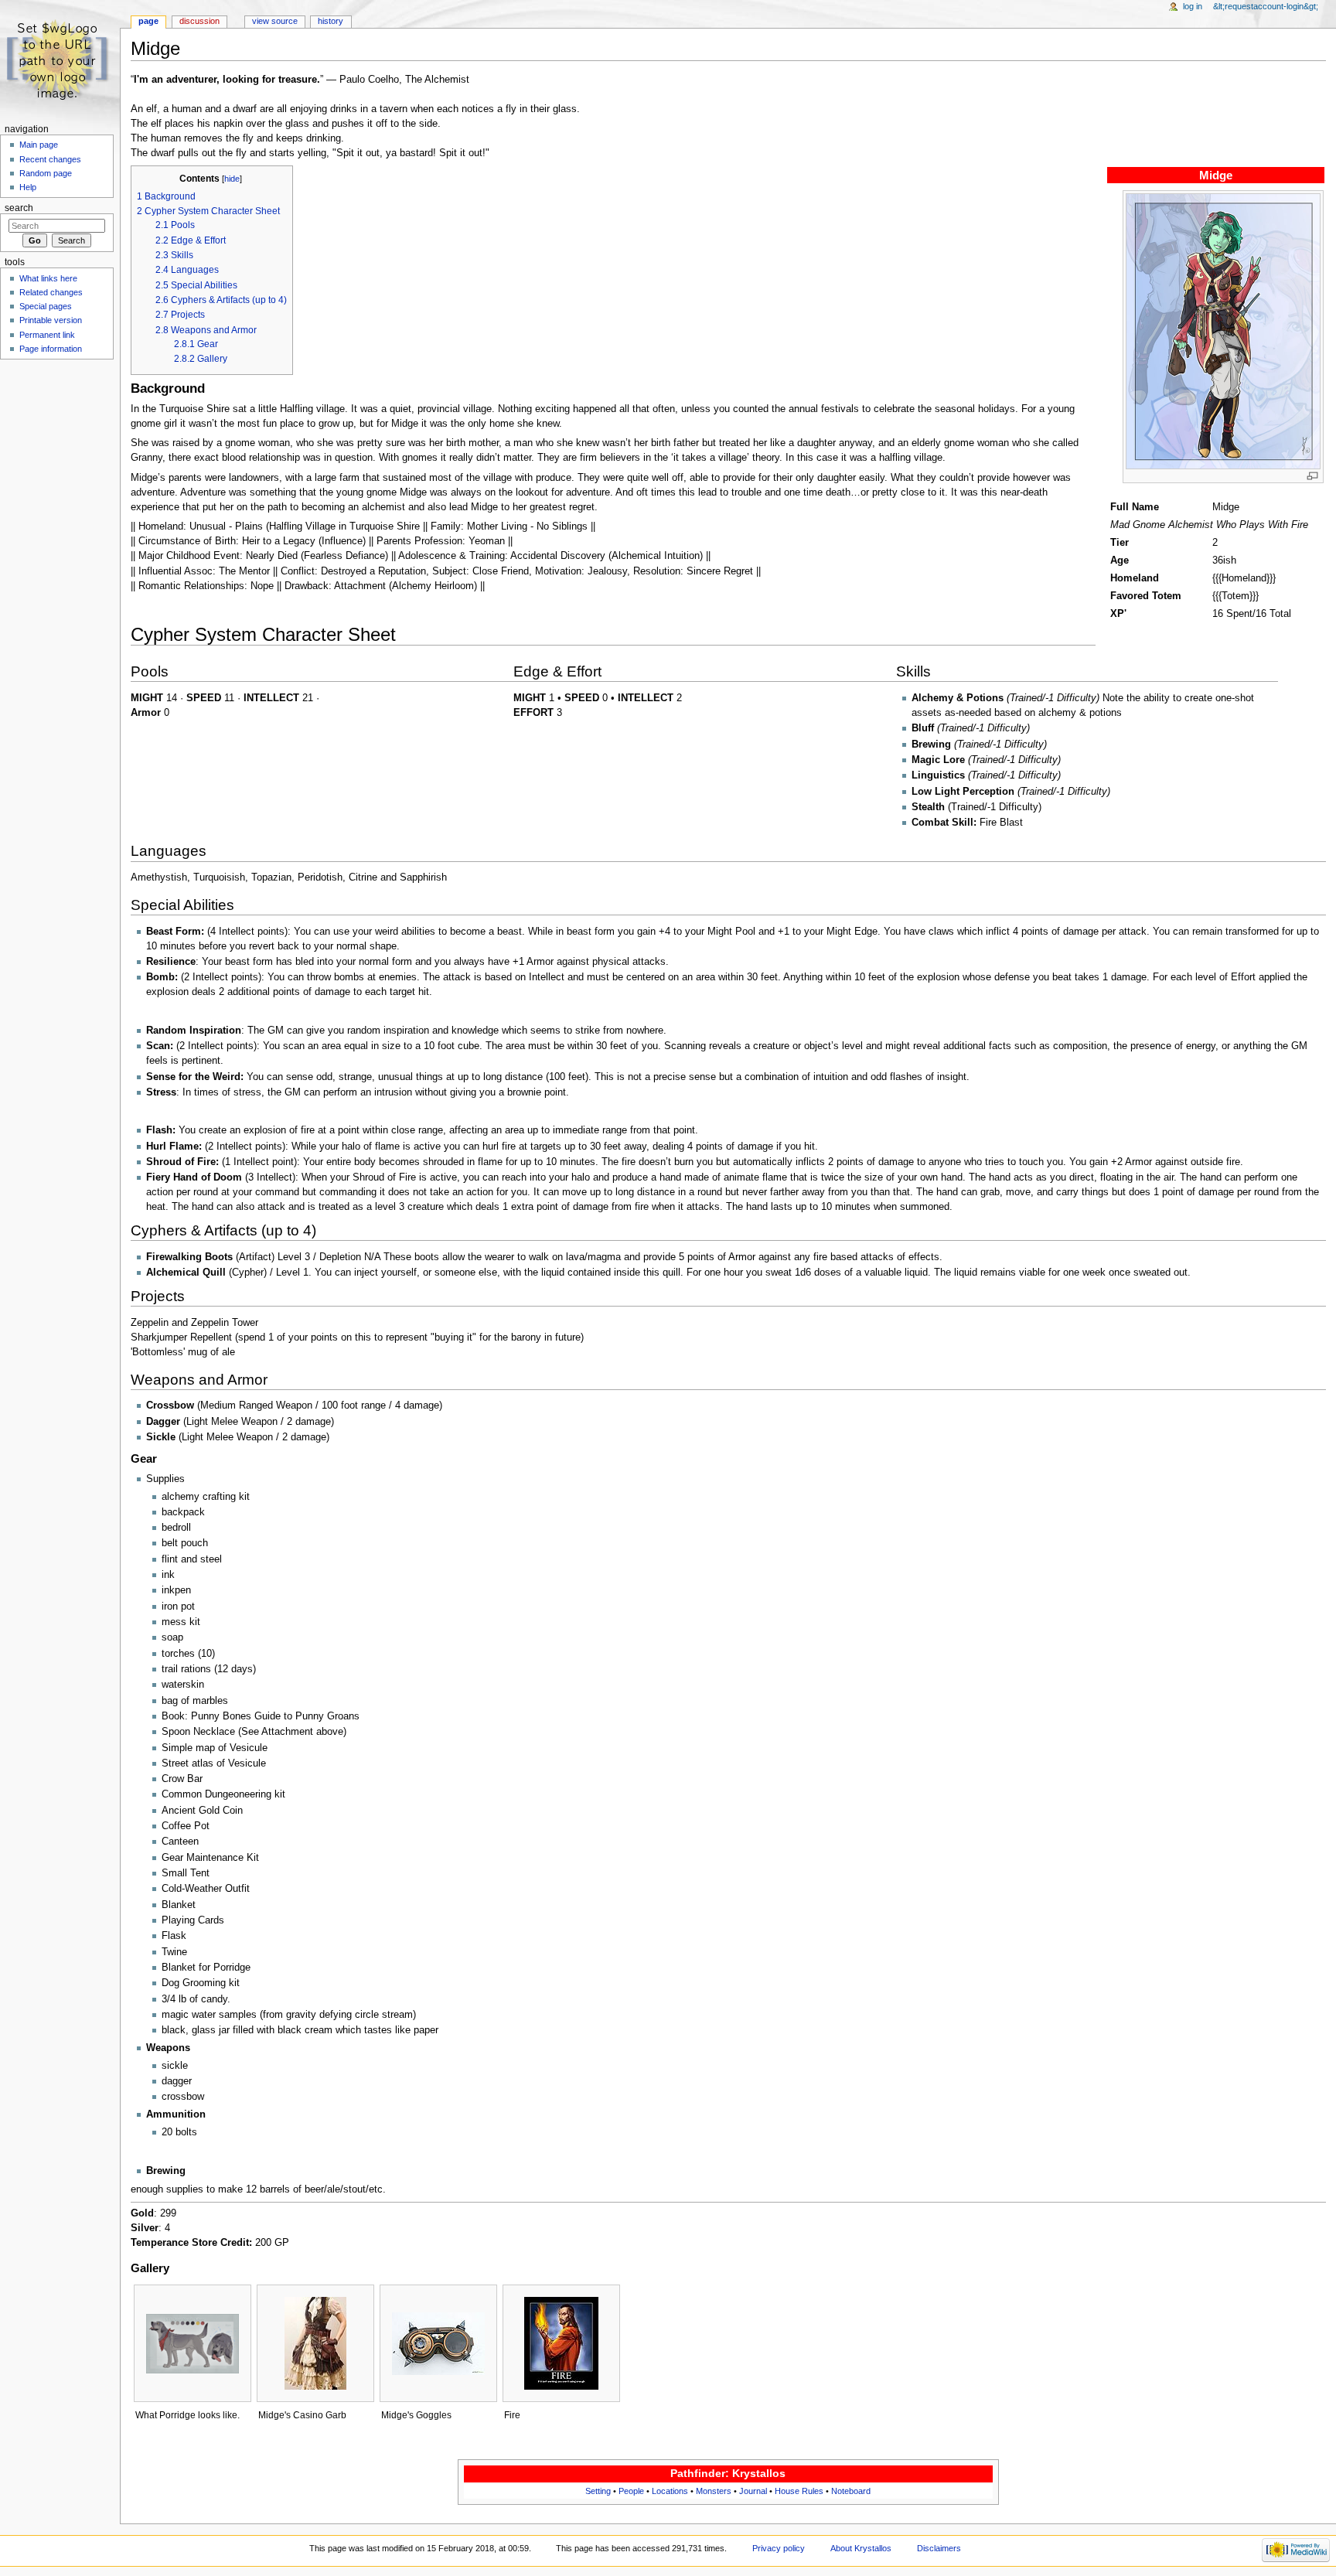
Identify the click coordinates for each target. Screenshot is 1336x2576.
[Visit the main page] (60, 60)
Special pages (46, 306)
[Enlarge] (1312, 476)
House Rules (799, 2491)
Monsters (714, 2491)
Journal (753, 2491)
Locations (670, 2491)
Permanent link (47, 335)
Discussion (199, 21)
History (331, 21)
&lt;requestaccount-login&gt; (1266, 6)
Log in (1193, 6)
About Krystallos (861, 2548)
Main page (39, 145)
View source (275, 21)
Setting (598, 2491)
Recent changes (50, 159)
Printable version (51, 320)
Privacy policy (779, 2548)
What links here (48, 278)
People (631, 2491)
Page (148, 21)
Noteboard (851, 2491)
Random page (46, 173)
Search (19, 208)
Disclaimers (939, 2548)
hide (232, 179)
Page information (51, 349)
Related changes (51, 292)
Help (28, 187)
